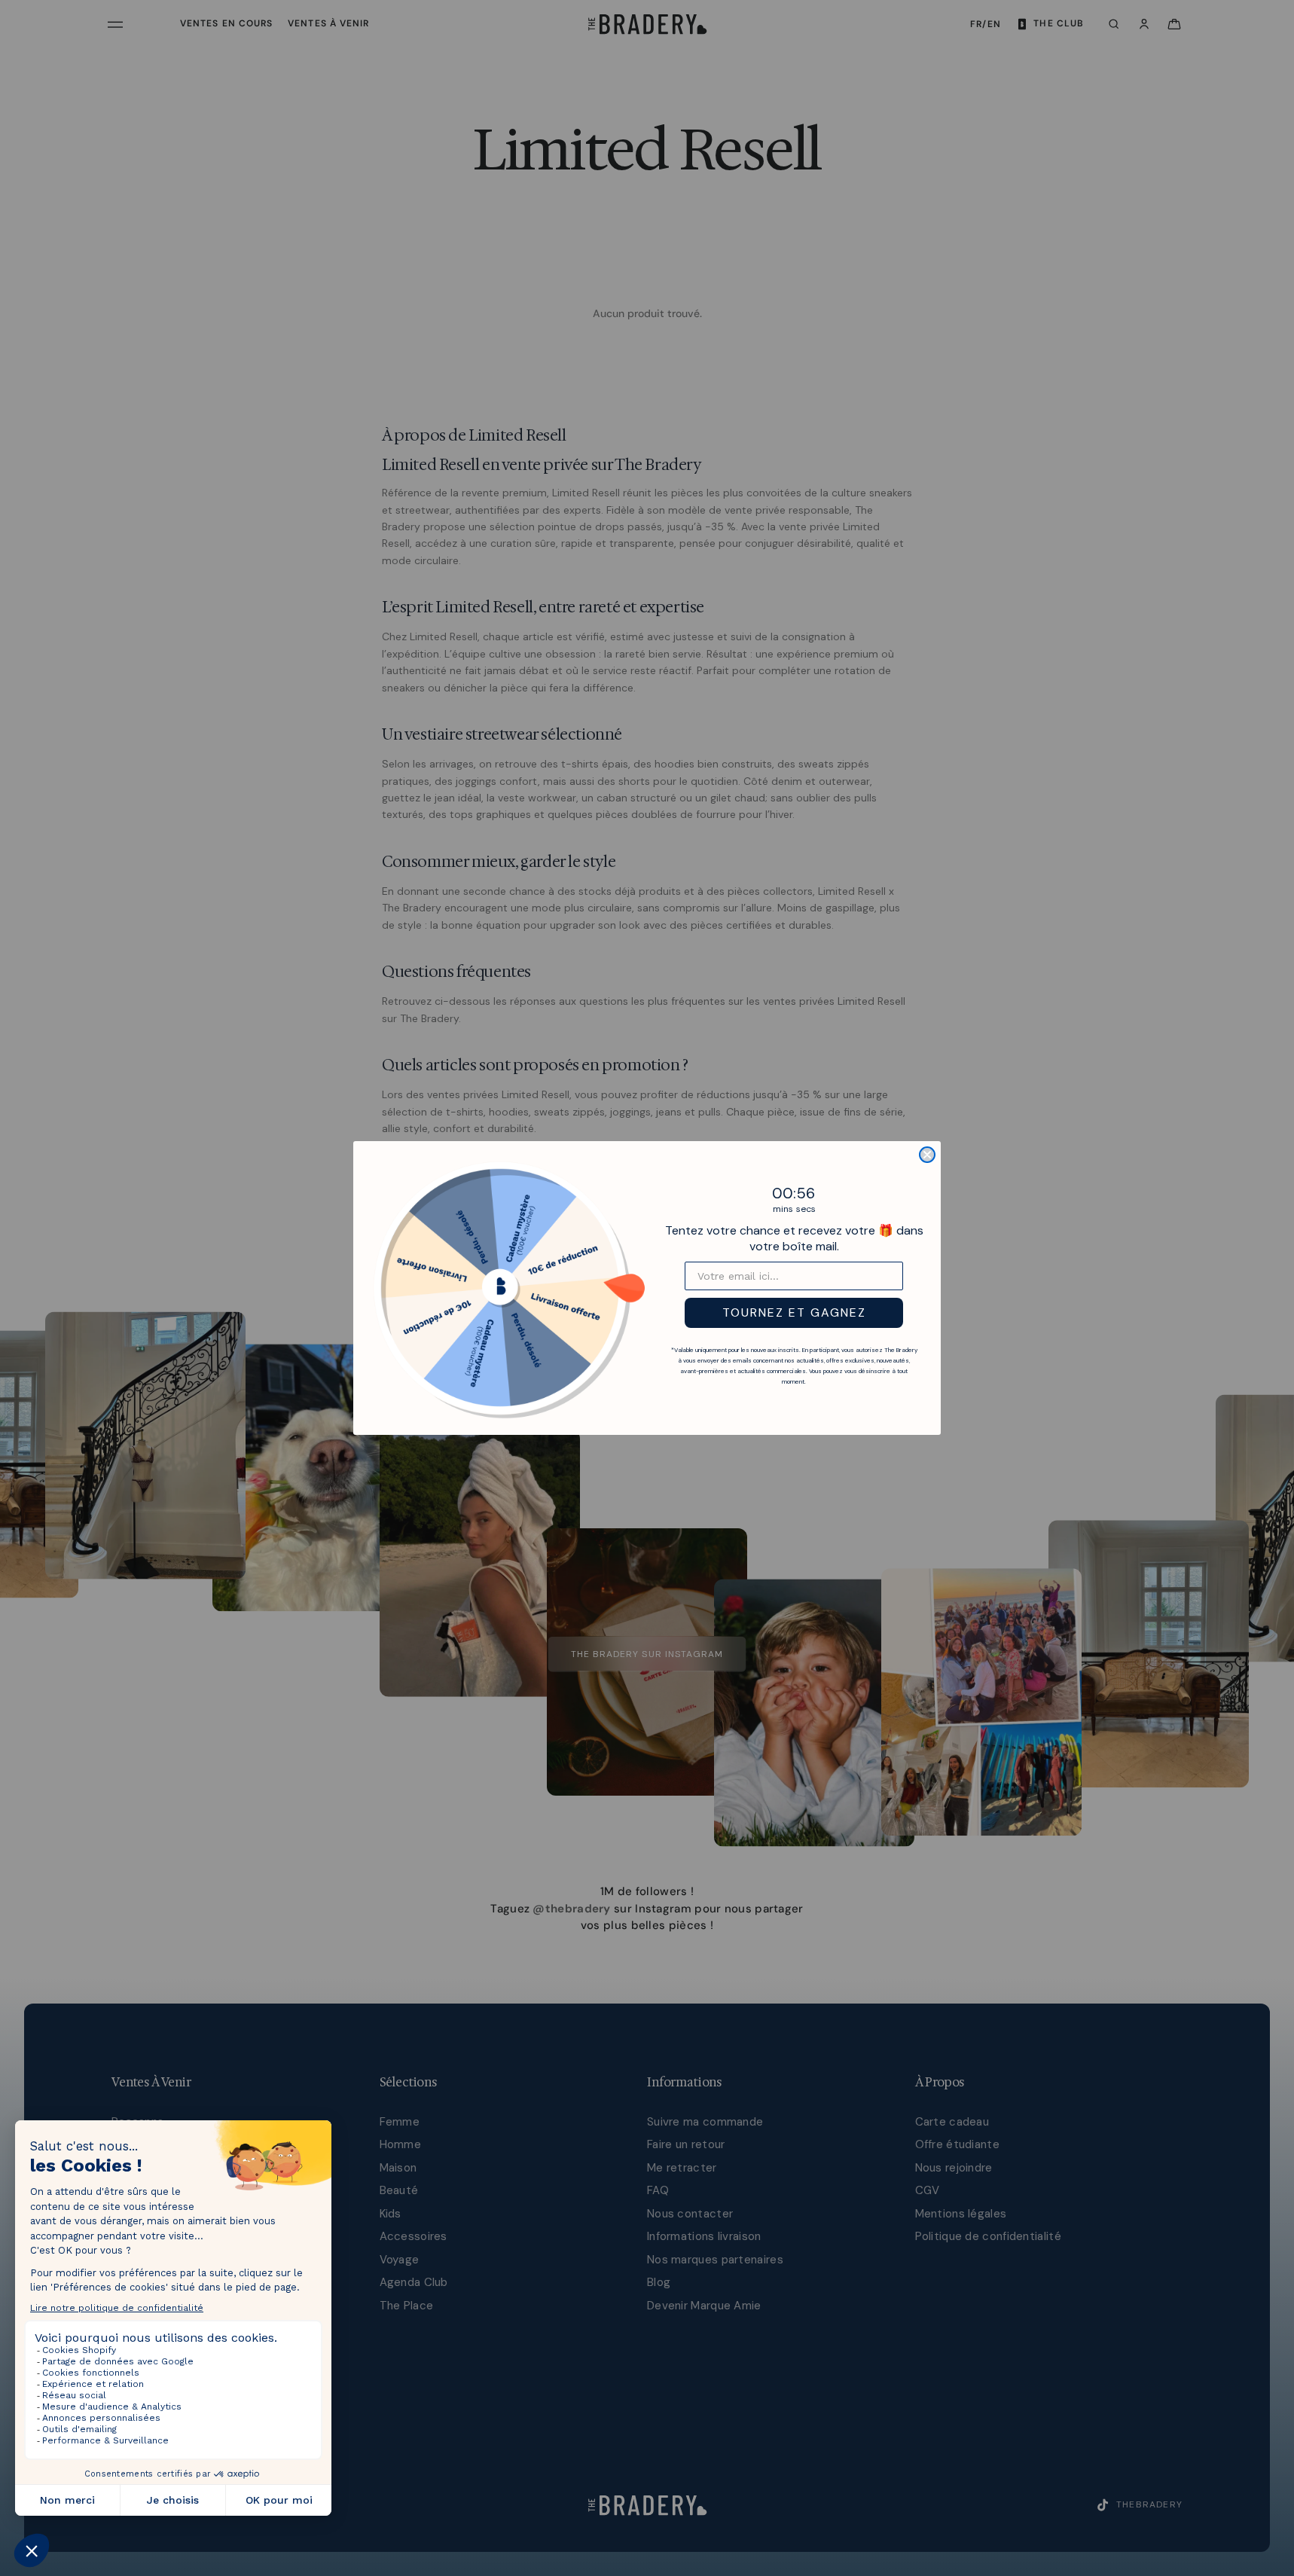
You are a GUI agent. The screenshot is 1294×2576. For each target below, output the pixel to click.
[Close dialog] (927, 1155)
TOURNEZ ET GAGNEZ (794, 1312)
